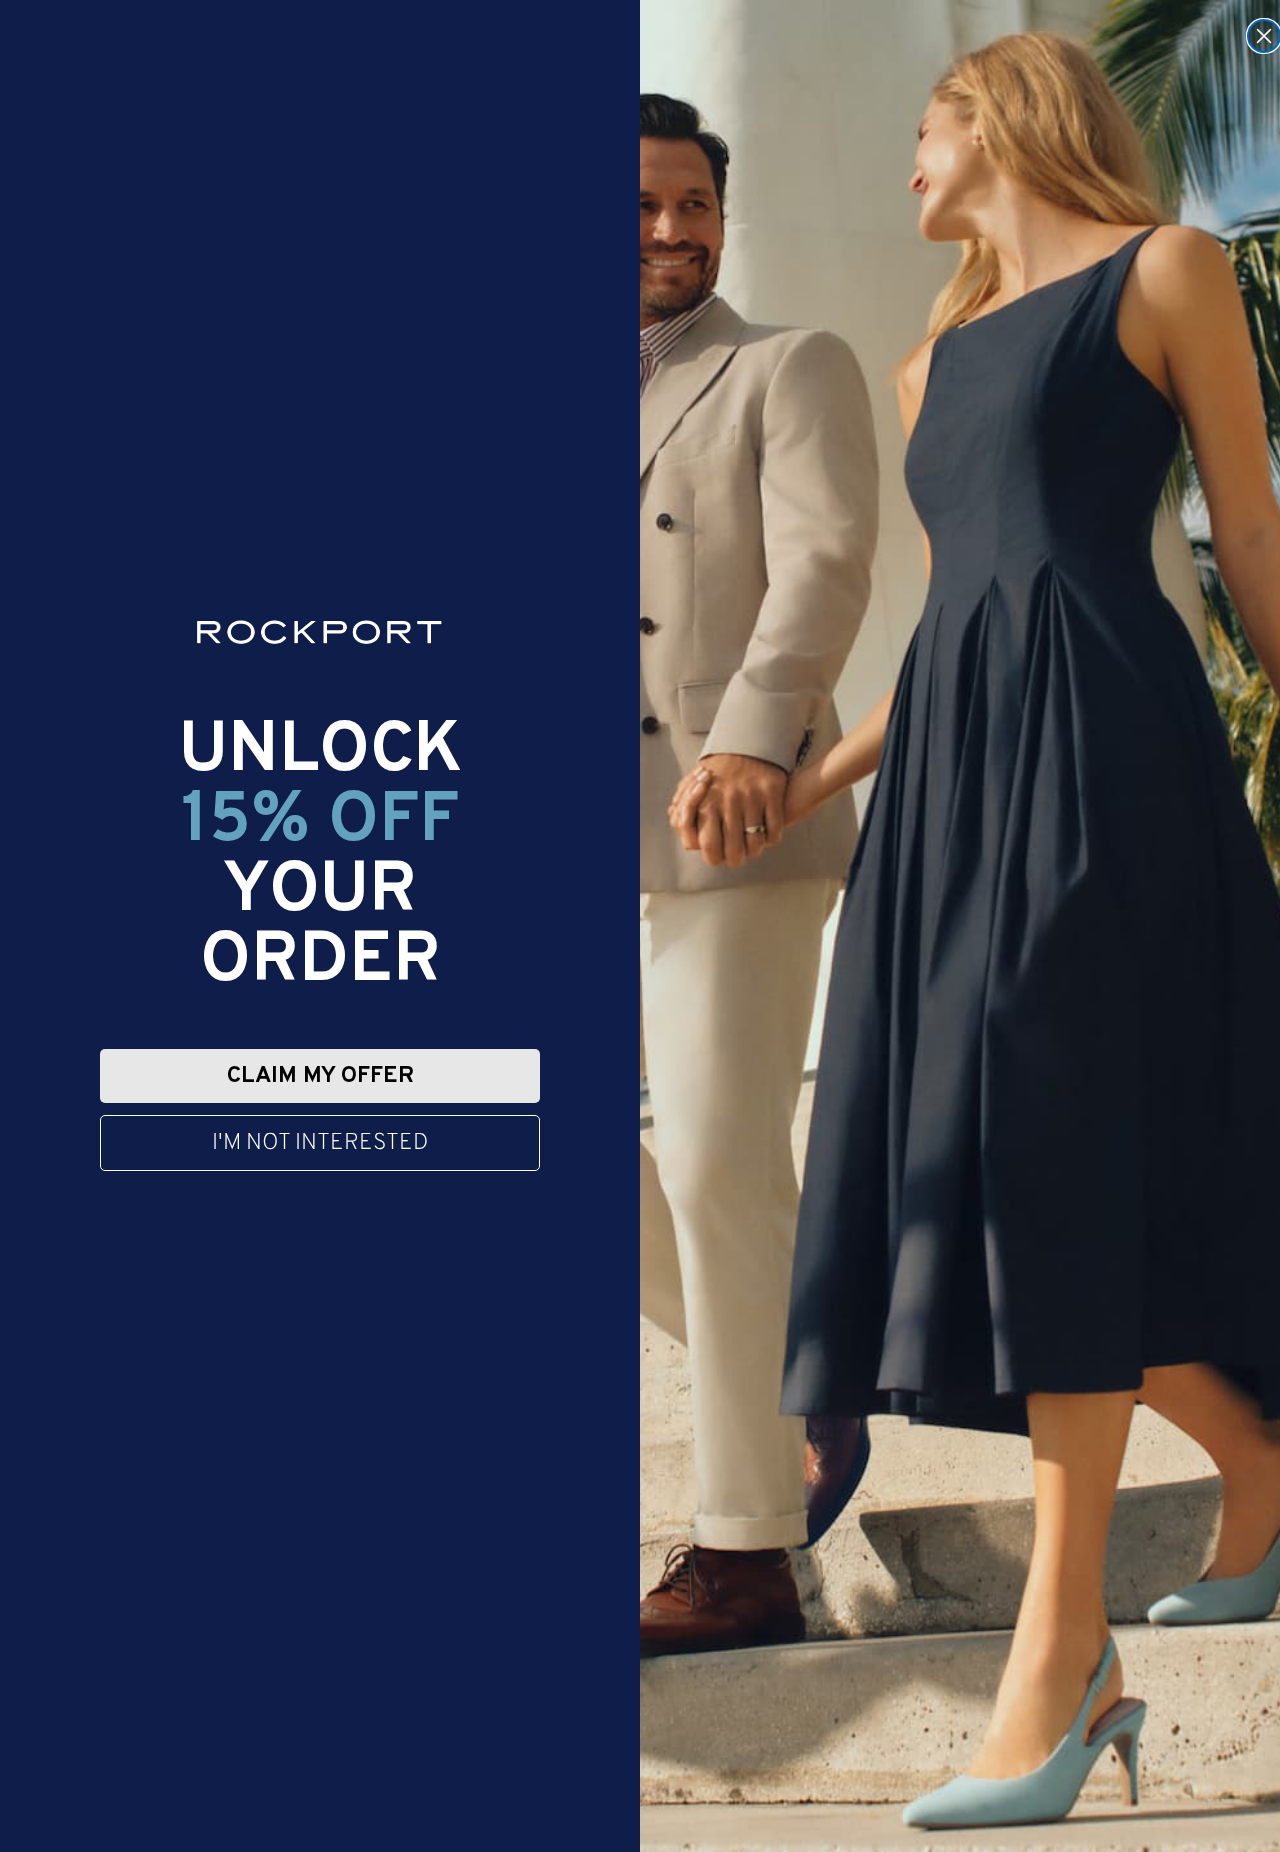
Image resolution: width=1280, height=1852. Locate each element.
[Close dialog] (1264, 36)
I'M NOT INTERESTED (320, 1143)
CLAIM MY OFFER (320, 1076)
